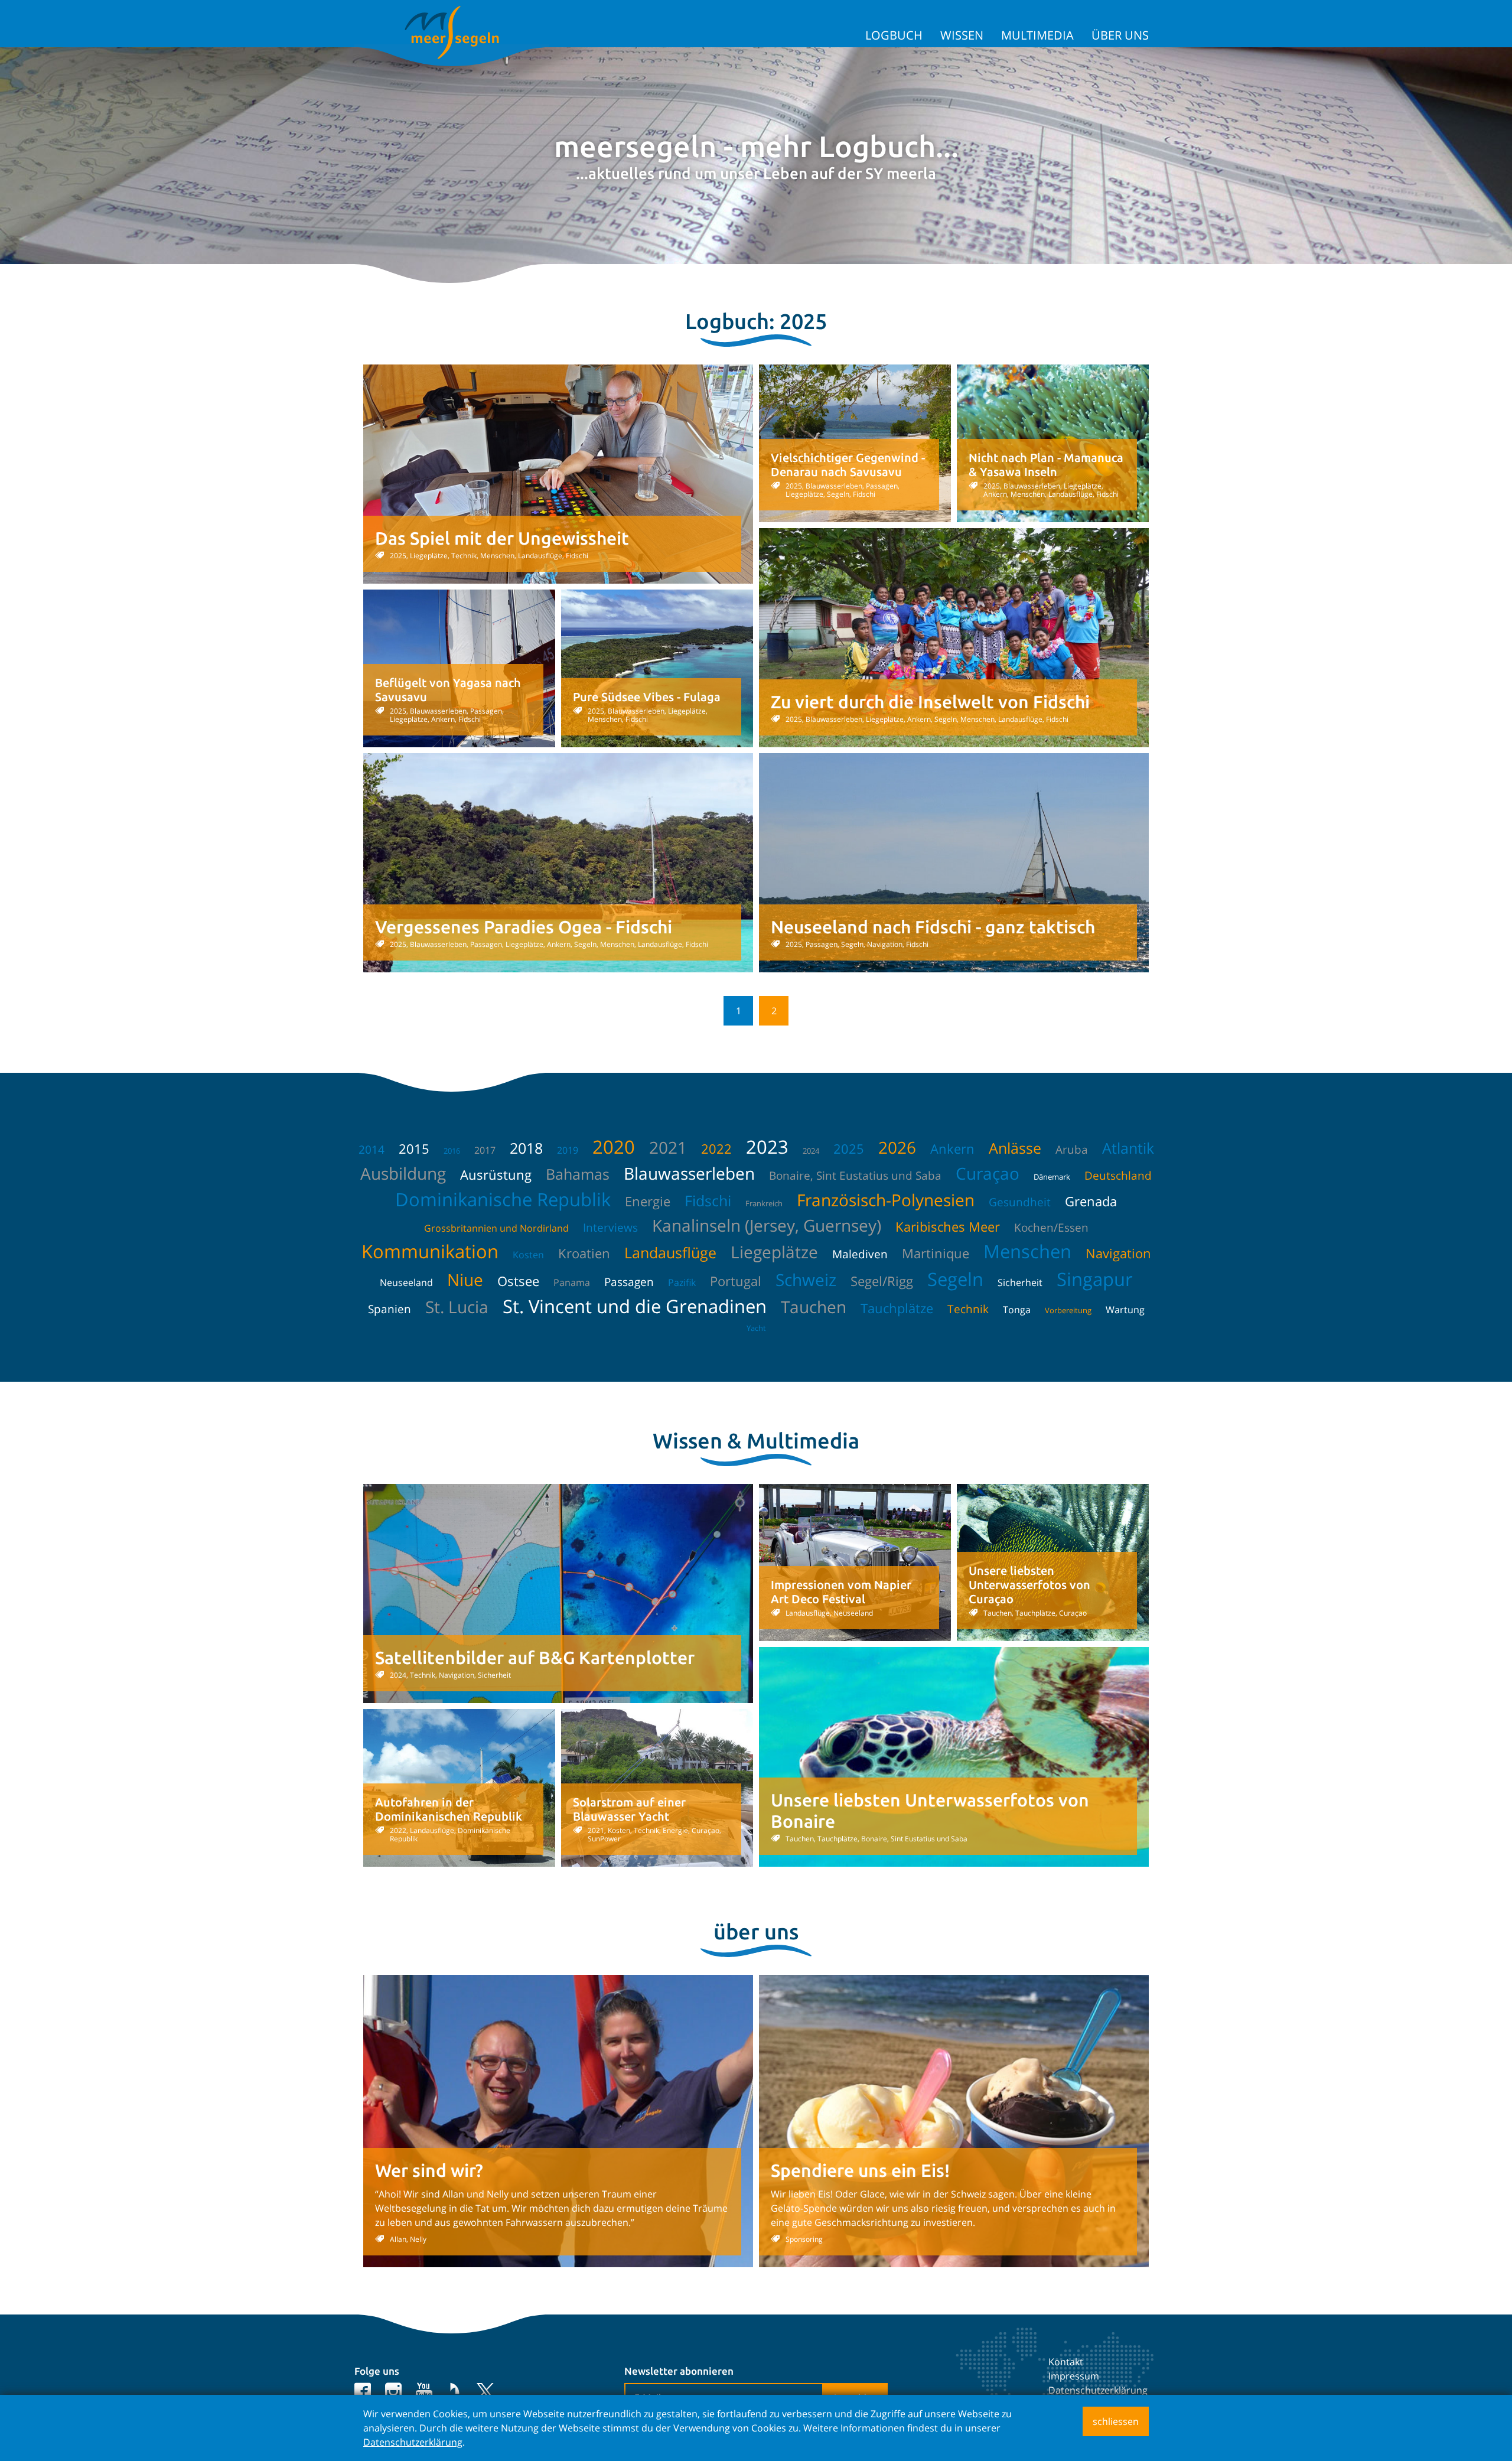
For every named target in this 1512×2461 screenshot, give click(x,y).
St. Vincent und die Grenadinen (635, 1306)
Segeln (955, 1279)
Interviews (610, 1228)
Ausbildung (403, 1173)
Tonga (1017, 1310)
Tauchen (814, 1307)
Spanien (390, 1309)
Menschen (1027, 1251)
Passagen (629, 1282)
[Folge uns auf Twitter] (485, 2391)
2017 (485, 1150)
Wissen (962, 35)
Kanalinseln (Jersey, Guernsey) (767, 1225)
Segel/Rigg (882, 1281)
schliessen (1116, 2421)
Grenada (1091, 1201)
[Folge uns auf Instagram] (393, 2391)
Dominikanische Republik (503, 1199)
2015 (414, 1148)
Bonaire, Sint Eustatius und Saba (855, 1176)
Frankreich (764, 1203)
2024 (811, 1151)
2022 (716, 1148)
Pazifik (682, 1282)
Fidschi (708, 1200)
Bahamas (578, 1174)
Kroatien (584, 1253)
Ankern (952, 1148)
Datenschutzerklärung (1098, 2390)
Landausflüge (670, 1252)
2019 (568, 1150)
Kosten (528, 1255)
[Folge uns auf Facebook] (363, 2391)
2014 (372, 1150)
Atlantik (1128, 1148)
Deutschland (1118, 1176)
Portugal (736, 1281)
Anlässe (1015, 1148)
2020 (614, 1147)
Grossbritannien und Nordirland (496, 1228)
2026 (897, 1147)
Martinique (936, 1253)
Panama (572, 1282)
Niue (465, 1280)
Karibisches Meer (948, 1226)
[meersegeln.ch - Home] (452, 32)
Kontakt (1066, 2362)
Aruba (1072, 1150)
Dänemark (1052, 1177)
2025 (849, 1148)
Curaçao (988, 1173)
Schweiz (806, 1280)
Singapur (1095, 1279)
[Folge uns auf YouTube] (424, 2391)
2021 (668, 1147)
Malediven (860, 1254)
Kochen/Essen (1051, 1228)
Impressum (1074, 2376)
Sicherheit (1020, 1282)
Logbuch (894, 35)
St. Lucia (457, 1307)
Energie (648, 1201)
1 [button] (739, 1011)
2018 (526, 1148)
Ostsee (518, 1281)
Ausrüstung (496, 1174)
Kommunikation (430, 1251)
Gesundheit (1020, 1202)
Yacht (756, 1328)
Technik (968, 1309)
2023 (767, 1147)
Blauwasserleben (689, 1173)
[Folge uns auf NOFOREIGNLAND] (454, 2391)
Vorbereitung (1068, 1310)
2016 (452, 1151)
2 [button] (774, 1011)
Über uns (1120, 35)
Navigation (1118, 1253)
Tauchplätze (897, 1308)
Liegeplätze (774, 1252)
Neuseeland (406, 1282)
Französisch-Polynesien (886, 1200)
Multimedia (1037, 35)
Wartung (1125, 1310)
